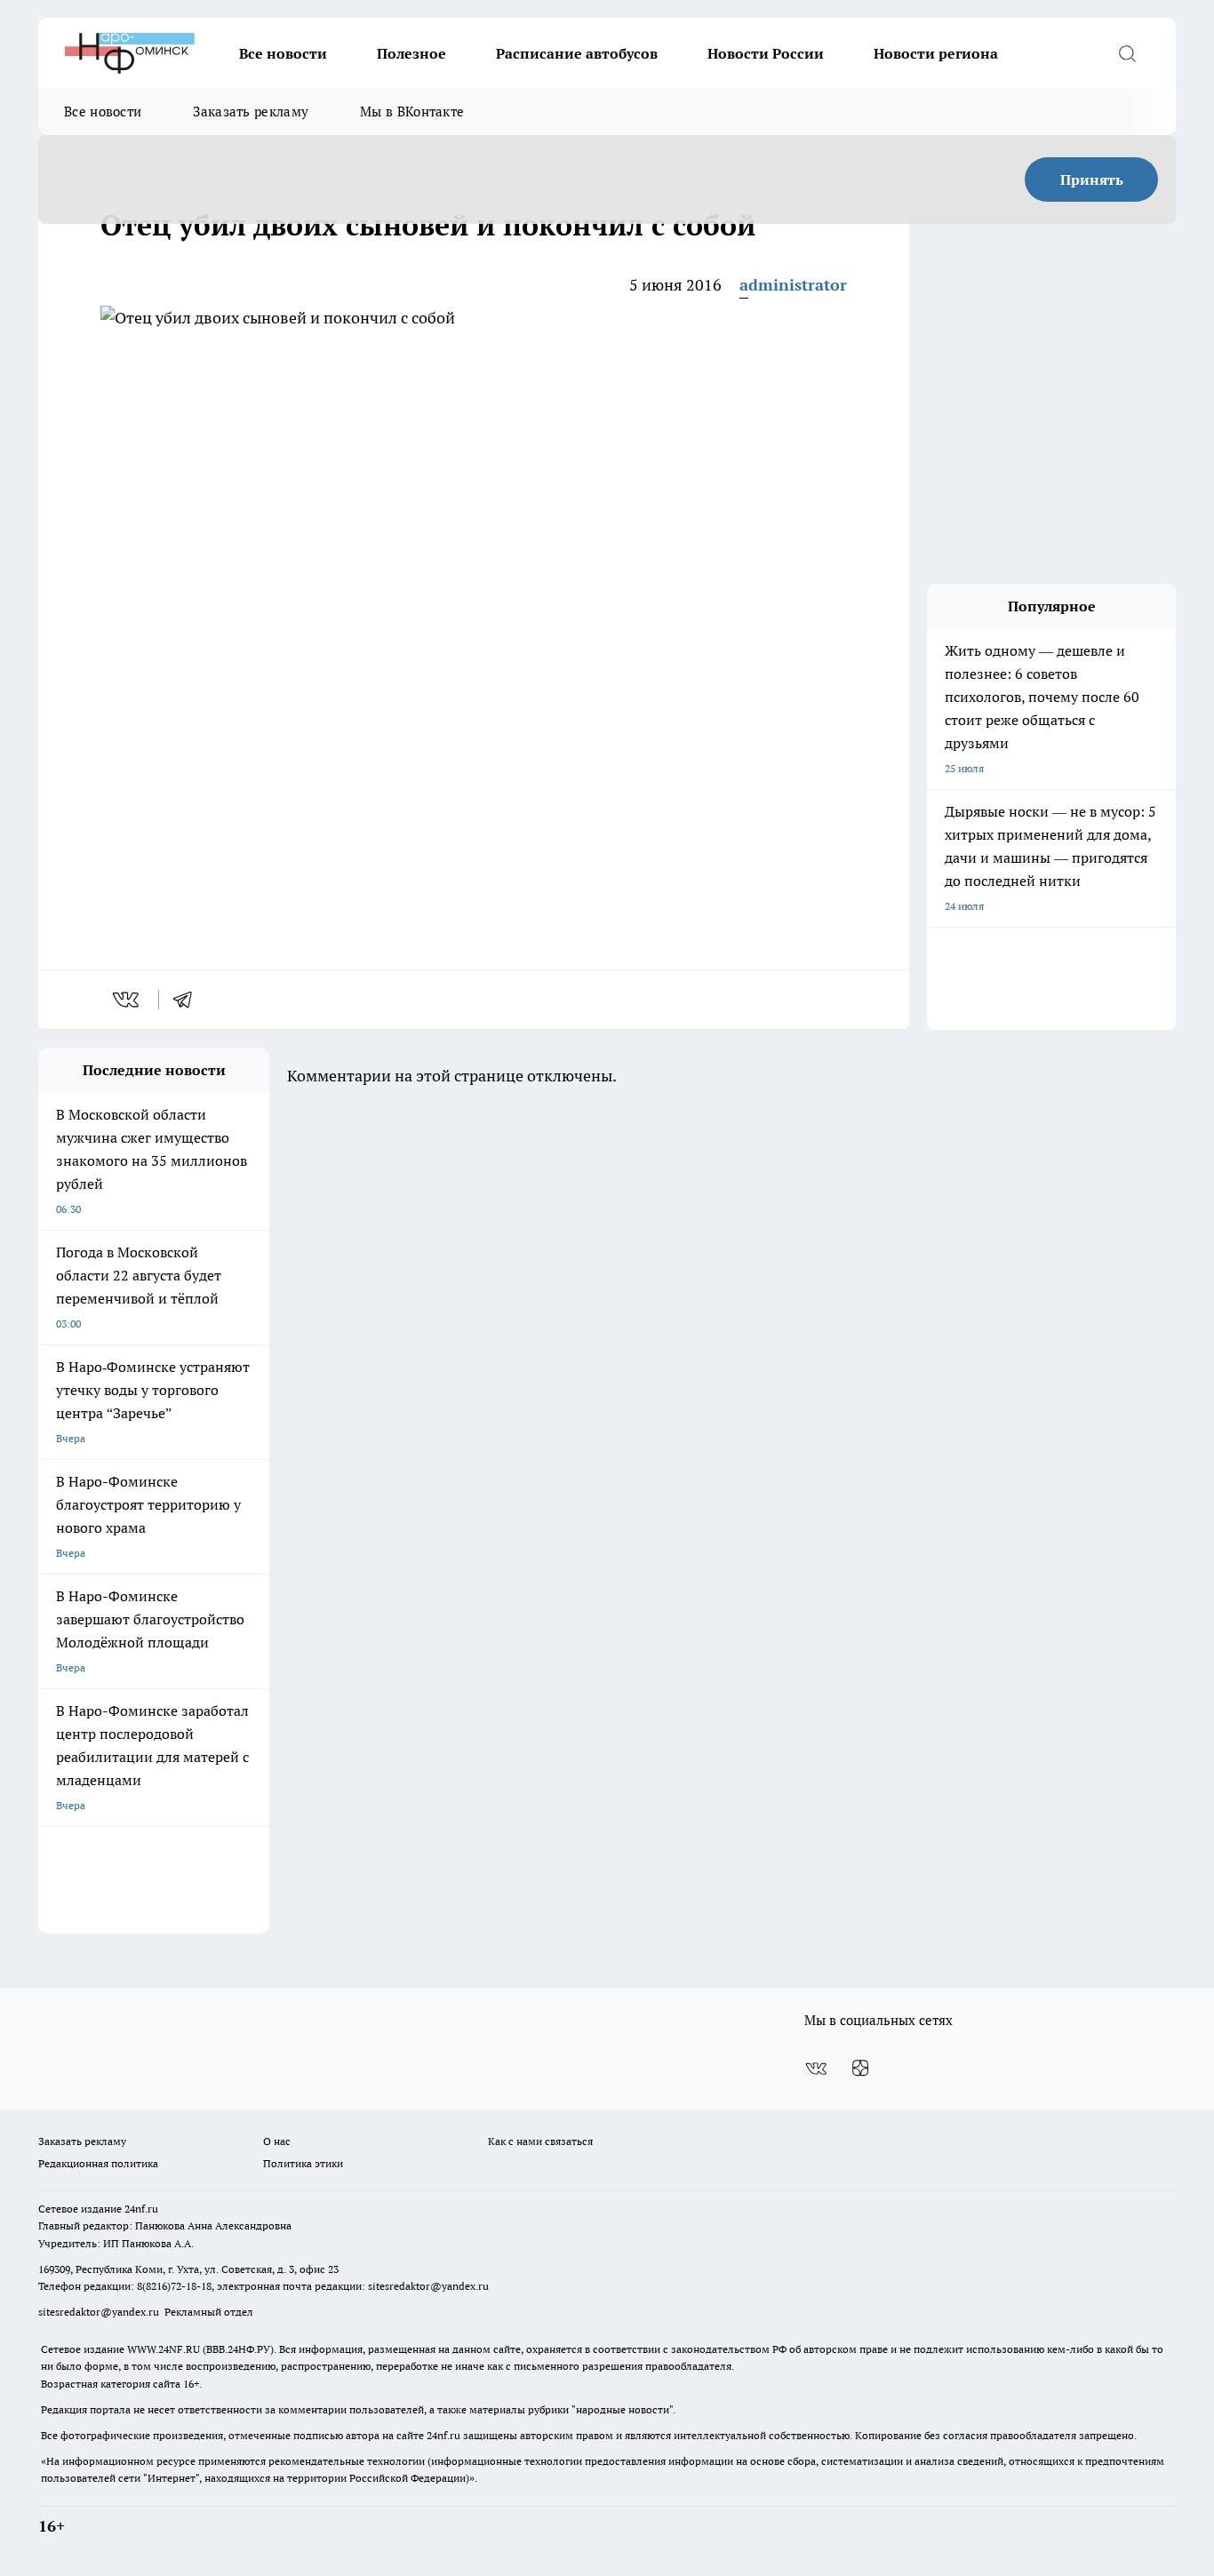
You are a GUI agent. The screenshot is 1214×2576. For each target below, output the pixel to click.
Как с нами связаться (540, 2141)
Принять (1092, 179)
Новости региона (936, 53)
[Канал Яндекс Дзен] (860, 2069)
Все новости (283, 53)
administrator (793, 285)
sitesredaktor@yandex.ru (428, 2286)
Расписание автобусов (577, 53)
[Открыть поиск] (1127, 53)
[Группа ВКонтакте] (816, 2069)
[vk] (128, 1000)
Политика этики (303, 2163)
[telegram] (188, 1000)
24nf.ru (141, 2209)
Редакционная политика (98, 2163)
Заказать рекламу (251, 112)
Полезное (411, 53)
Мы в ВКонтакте (412, 112)
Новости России (766, 53)
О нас (277, 2141)
